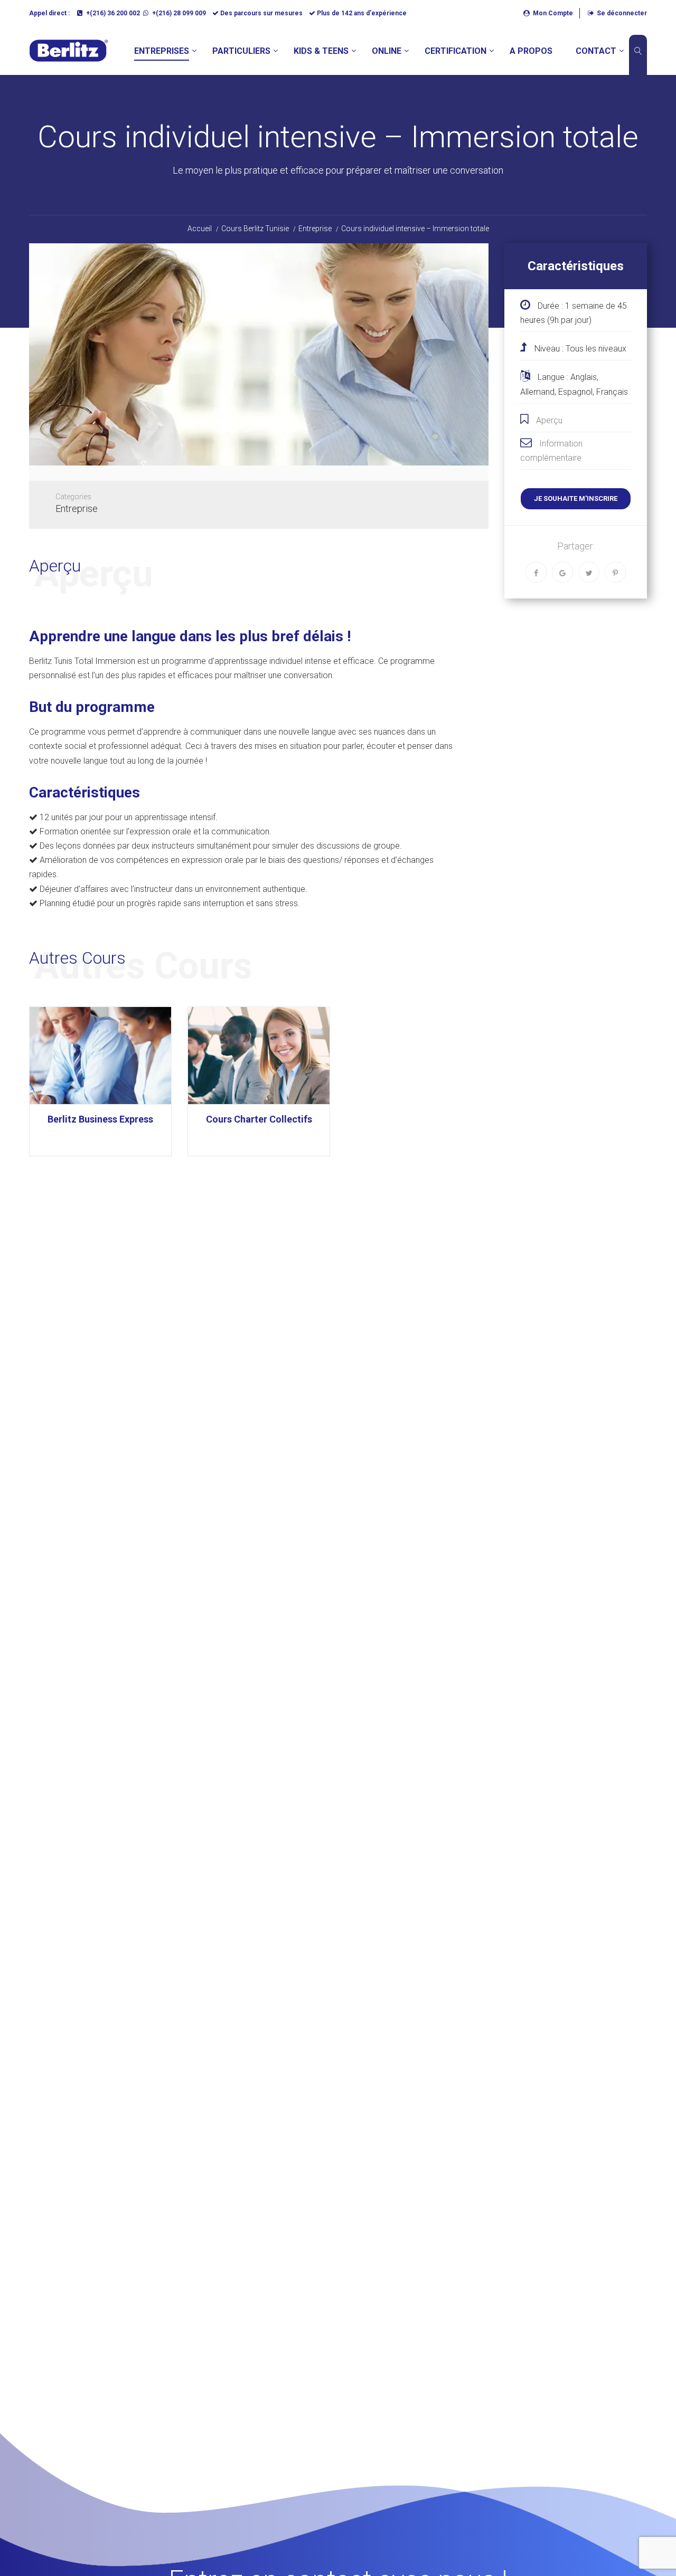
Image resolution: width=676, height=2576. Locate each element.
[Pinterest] (615, 572)
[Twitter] (589, 572)
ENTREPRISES (162, 51)
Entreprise (77, 508)
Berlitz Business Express (100, 1119)
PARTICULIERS (241, 51)
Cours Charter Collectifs (259, 1119)
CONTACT (596, 51)
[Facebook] (536, 572)
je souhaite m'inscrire (576, 498)
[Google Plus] (562, 572)
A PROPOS (531, 51)
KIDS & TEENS (321, 51)
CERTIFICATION (456, 51)
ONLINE (387, 51)
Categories (73, 497)
